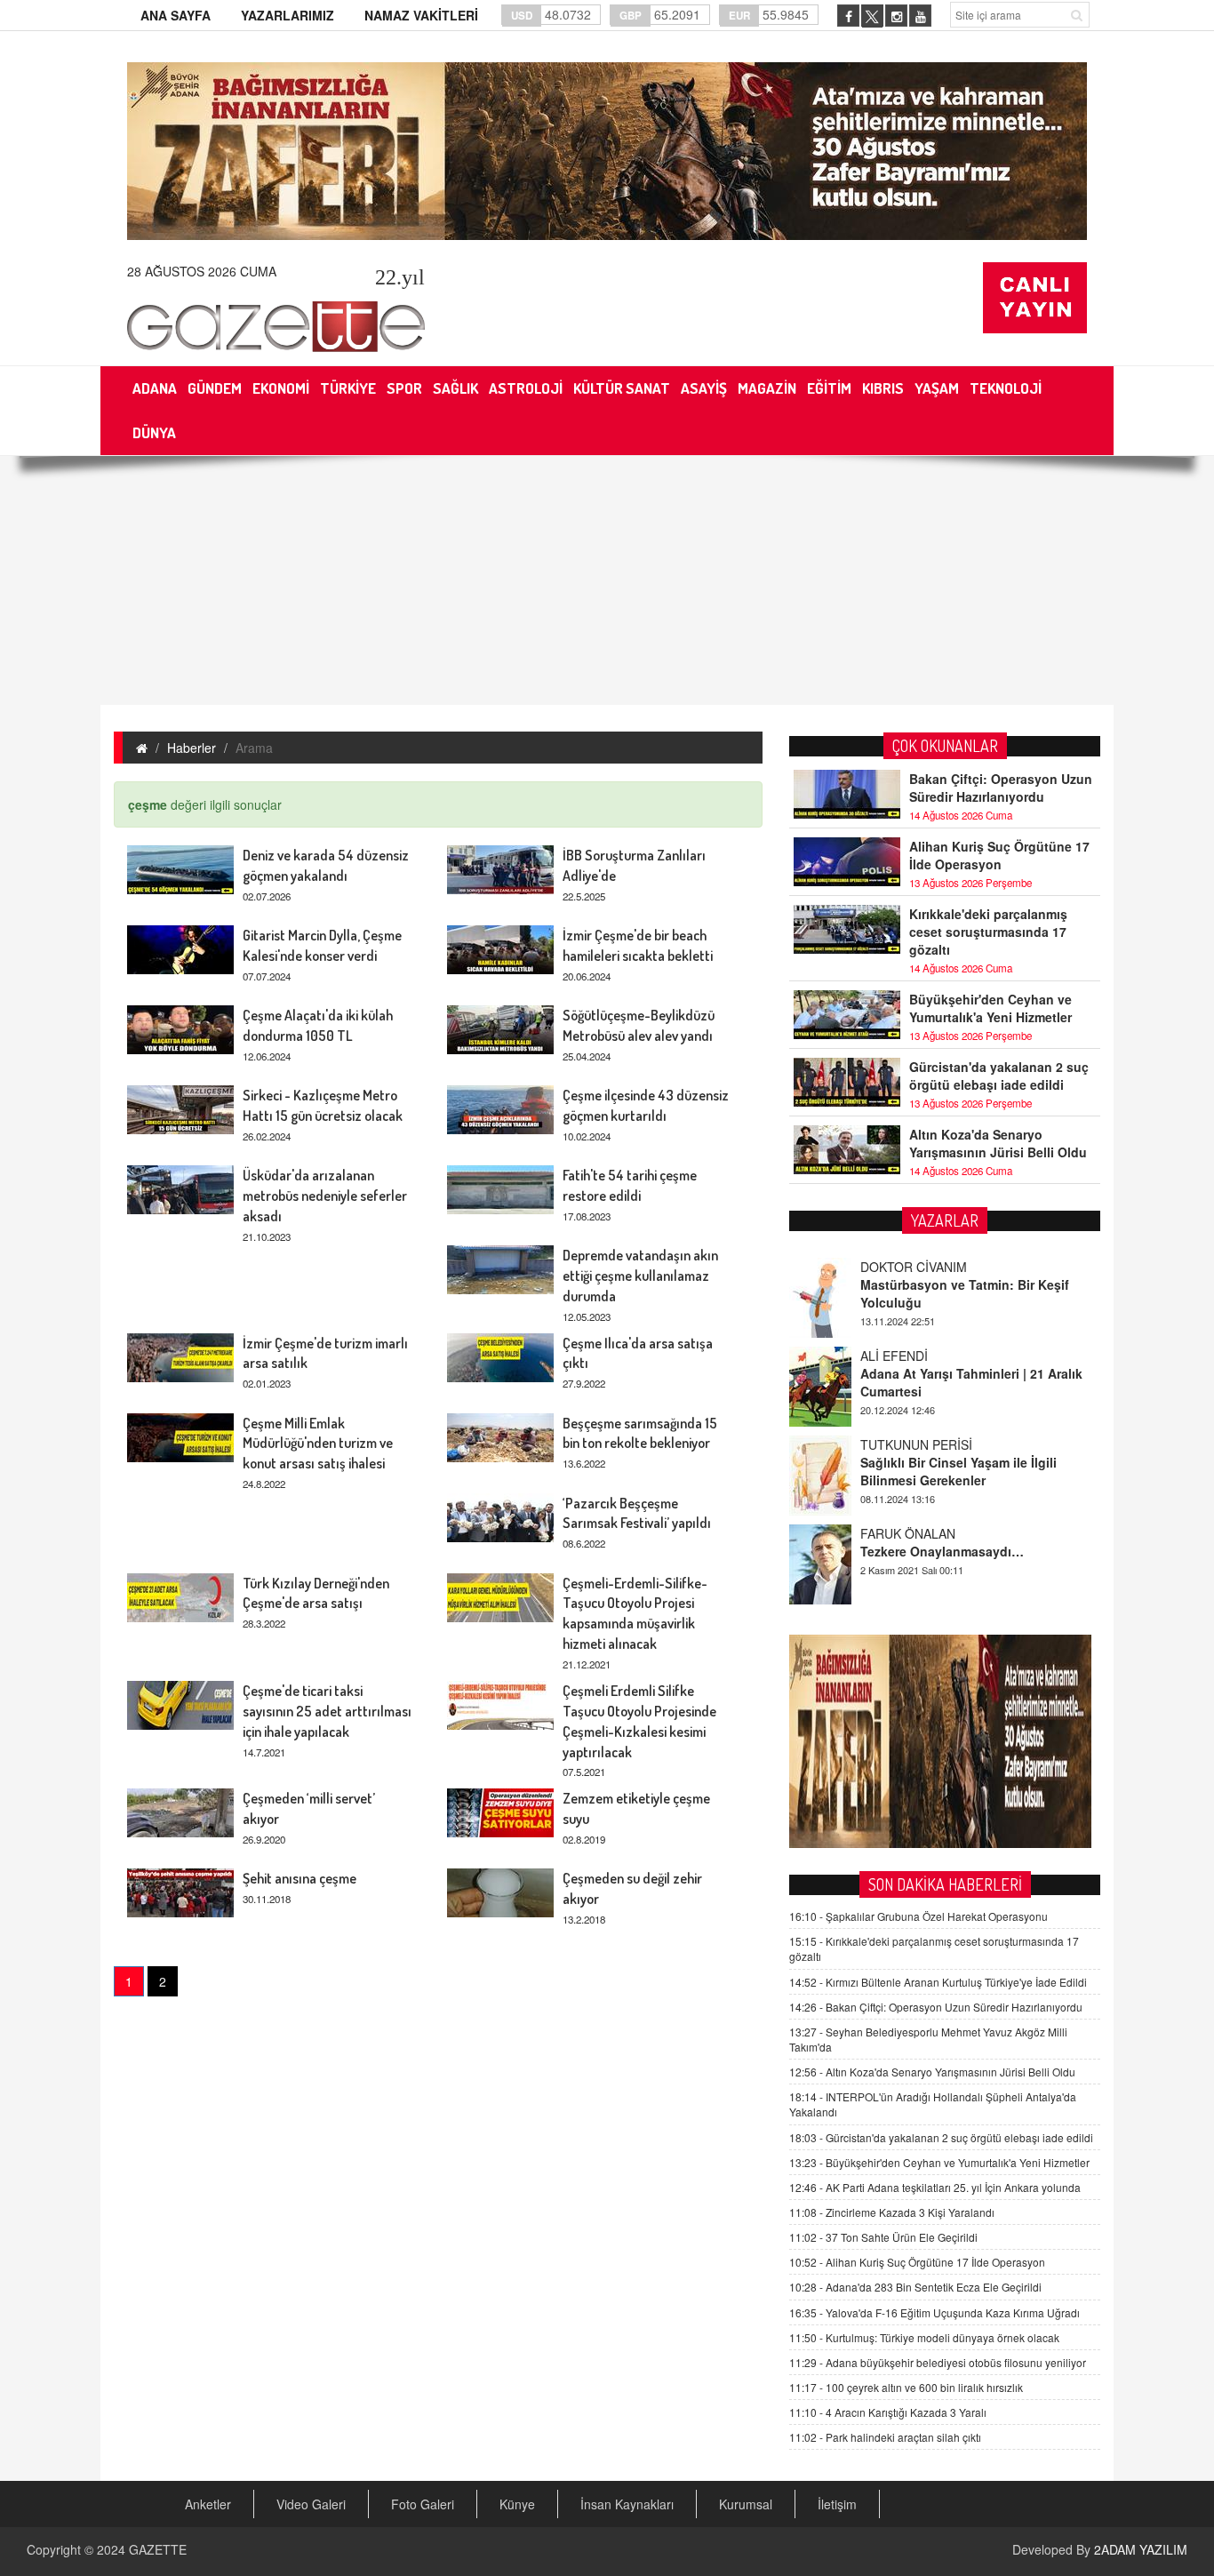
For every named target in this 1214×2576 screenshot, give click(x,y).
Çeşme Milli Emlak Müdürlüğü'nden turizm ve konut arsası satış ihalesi (318, 1444)
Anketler (208, 2504)
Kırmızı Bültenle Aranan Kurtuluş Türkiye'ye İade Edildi (938, 1982)
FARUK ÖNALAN (908, 1533)
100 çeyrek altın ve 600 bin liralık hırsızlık (906, 2387)
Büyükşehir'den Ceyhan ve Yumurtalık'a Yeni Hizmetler (990, 1008)
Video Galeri (311, 2504)
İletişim (837, 2504)
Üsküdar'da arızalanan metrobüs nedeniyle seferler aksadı (325, 1196)
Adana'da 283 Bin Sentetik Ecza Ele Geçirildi (915, 2287)
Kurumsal (746, 2504)
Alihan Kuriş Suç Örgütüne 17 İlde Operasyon (999, 855)
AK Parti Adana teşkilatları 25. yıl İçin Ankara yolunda (935, 2187)
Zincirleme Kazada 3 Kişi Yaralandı (892, 2212)
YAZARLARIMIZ (288, 15)
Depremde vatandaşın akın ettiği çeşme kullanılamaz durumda (640, 1276)
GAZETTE (158, 2549)
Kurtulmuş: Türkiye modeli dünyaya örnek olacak (924, 2337)
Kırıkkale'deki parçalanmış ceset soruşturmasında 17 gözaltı (988, 932)
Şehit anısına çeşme (300, 1878)
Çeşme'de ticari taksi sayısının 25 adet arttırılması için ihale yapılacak (327, 1711)
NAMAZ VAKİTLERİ (421, 15)
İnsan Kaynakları (627, 2504)
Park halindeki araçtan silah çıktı (885, 2437)
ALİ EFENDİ (894, 1356)
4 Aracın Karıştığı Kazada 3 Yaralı (888, 2412)
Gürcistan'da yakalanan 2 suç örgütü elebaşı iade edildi (999, 1076)
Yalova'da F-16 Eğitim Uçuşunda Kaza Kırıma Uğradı (934, 2312)
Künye (517, 2504)
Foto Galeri (423, 2504)
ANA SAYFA (176, 15)
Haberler (192, 748)
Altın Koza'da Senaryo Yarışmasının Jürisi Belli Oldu (998, 1143)
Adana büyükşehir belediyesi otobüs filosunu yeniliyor (938, 2362)
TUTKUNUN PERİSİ (916, 1444)
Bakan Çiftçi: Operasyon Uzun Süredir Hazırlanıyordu (1001, 788)
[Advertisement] (607, 580)
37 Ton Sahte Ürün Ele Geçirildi (883, 2237)
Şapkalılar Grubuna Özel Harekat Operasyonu (918, 1916)
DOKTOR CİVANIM (914, 1267)
